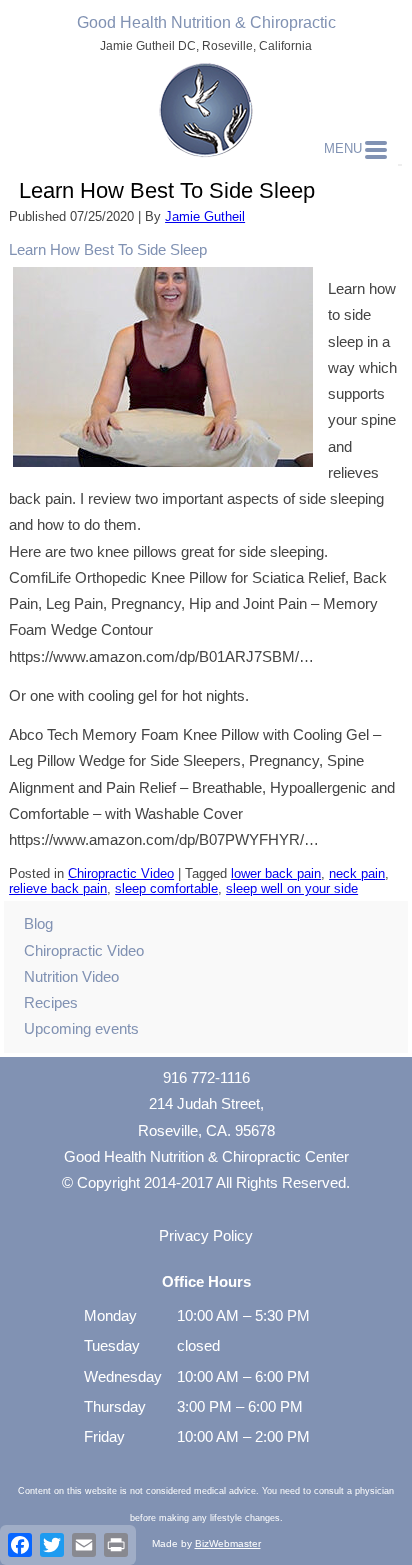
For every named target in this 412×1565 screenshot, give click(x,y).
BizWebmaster (228, 1543)
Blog (38, 923)
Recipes (51, 1002)
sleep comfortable (166, 888)
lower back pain (276, 873)
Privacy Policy (206, 1235)
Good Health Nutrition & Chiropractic (206, 22)
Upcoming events (81, 1028)
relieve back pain (58, 888)
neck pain (357, 873)
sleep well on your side (292, 888)
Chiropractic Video (121, 873)
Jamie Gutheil (205, 216)
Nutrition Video (71, 976)
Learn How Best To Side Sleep (108, 249)
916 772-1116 (206, 1077)
